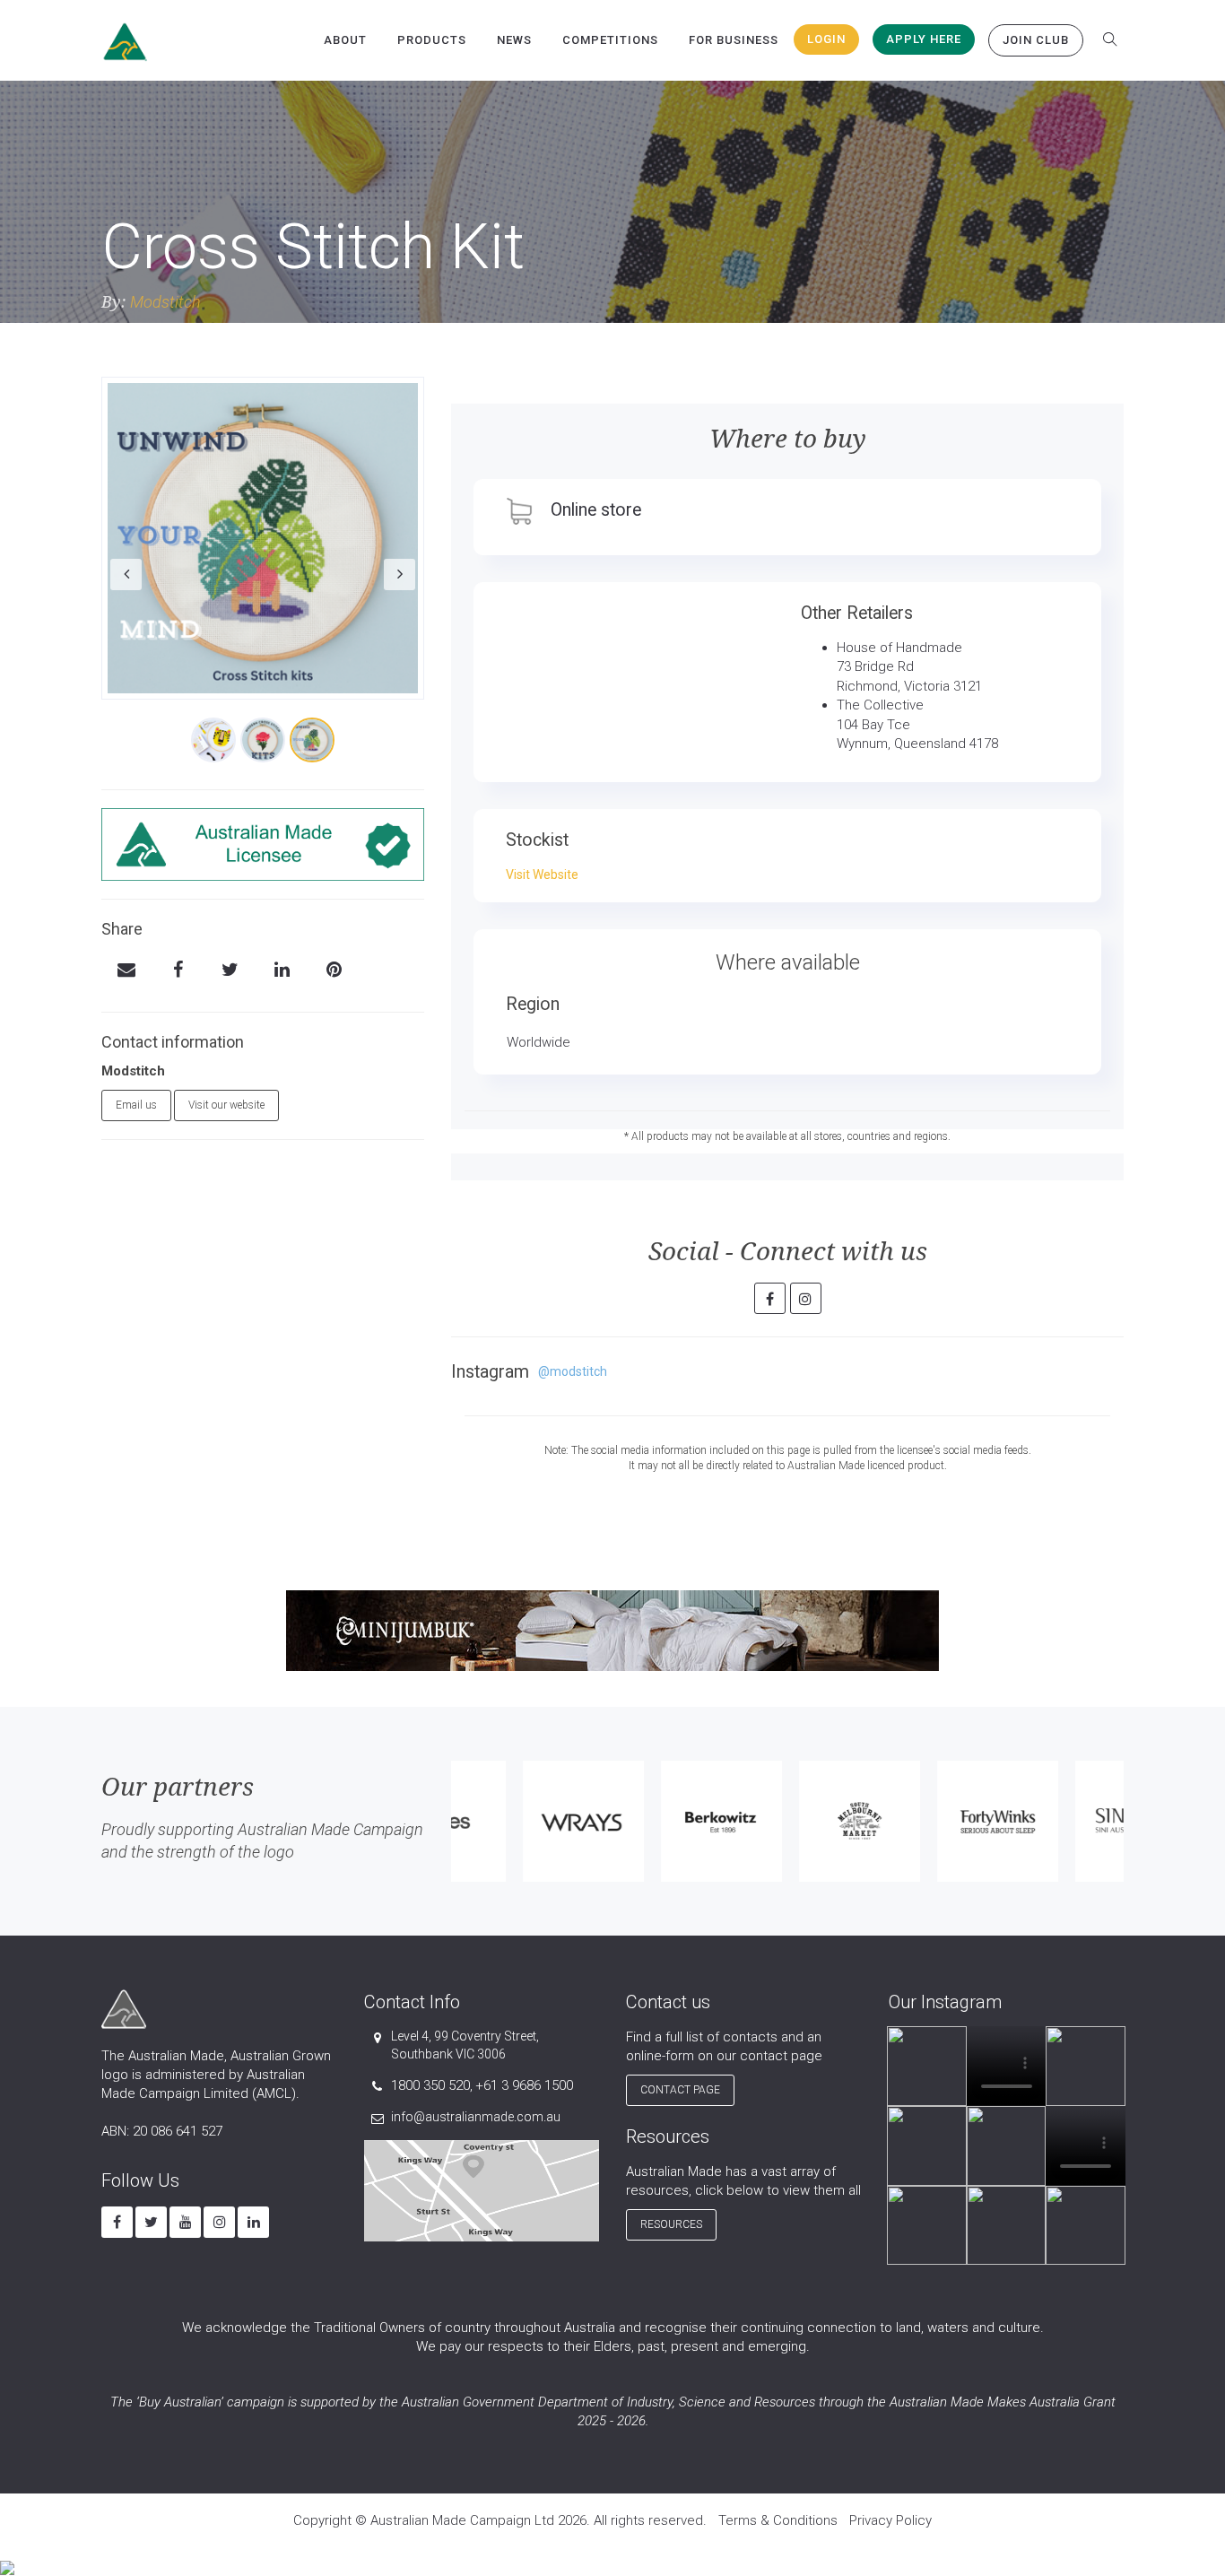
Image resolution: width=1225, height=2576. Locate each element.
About (345, 40)
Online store (596, 510)
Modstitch (165, 302)
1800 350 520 (430, 2085)
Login (826, 39)
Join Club (1036, 40)
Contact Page (680, 2090)
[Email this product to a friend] (126, 971)
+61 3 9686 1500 (524, 2085)
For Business (734, 40)
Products (432, 40)
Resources (671, 2224)
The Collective (880, 705)
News (514, 40)
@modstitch (573, 1371)
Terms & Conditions (778, 2520)
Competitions (610, 40)
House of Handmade (899, 648)
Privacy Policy (891, 2520)
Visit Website (542, 875)
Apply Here (924, 39)
